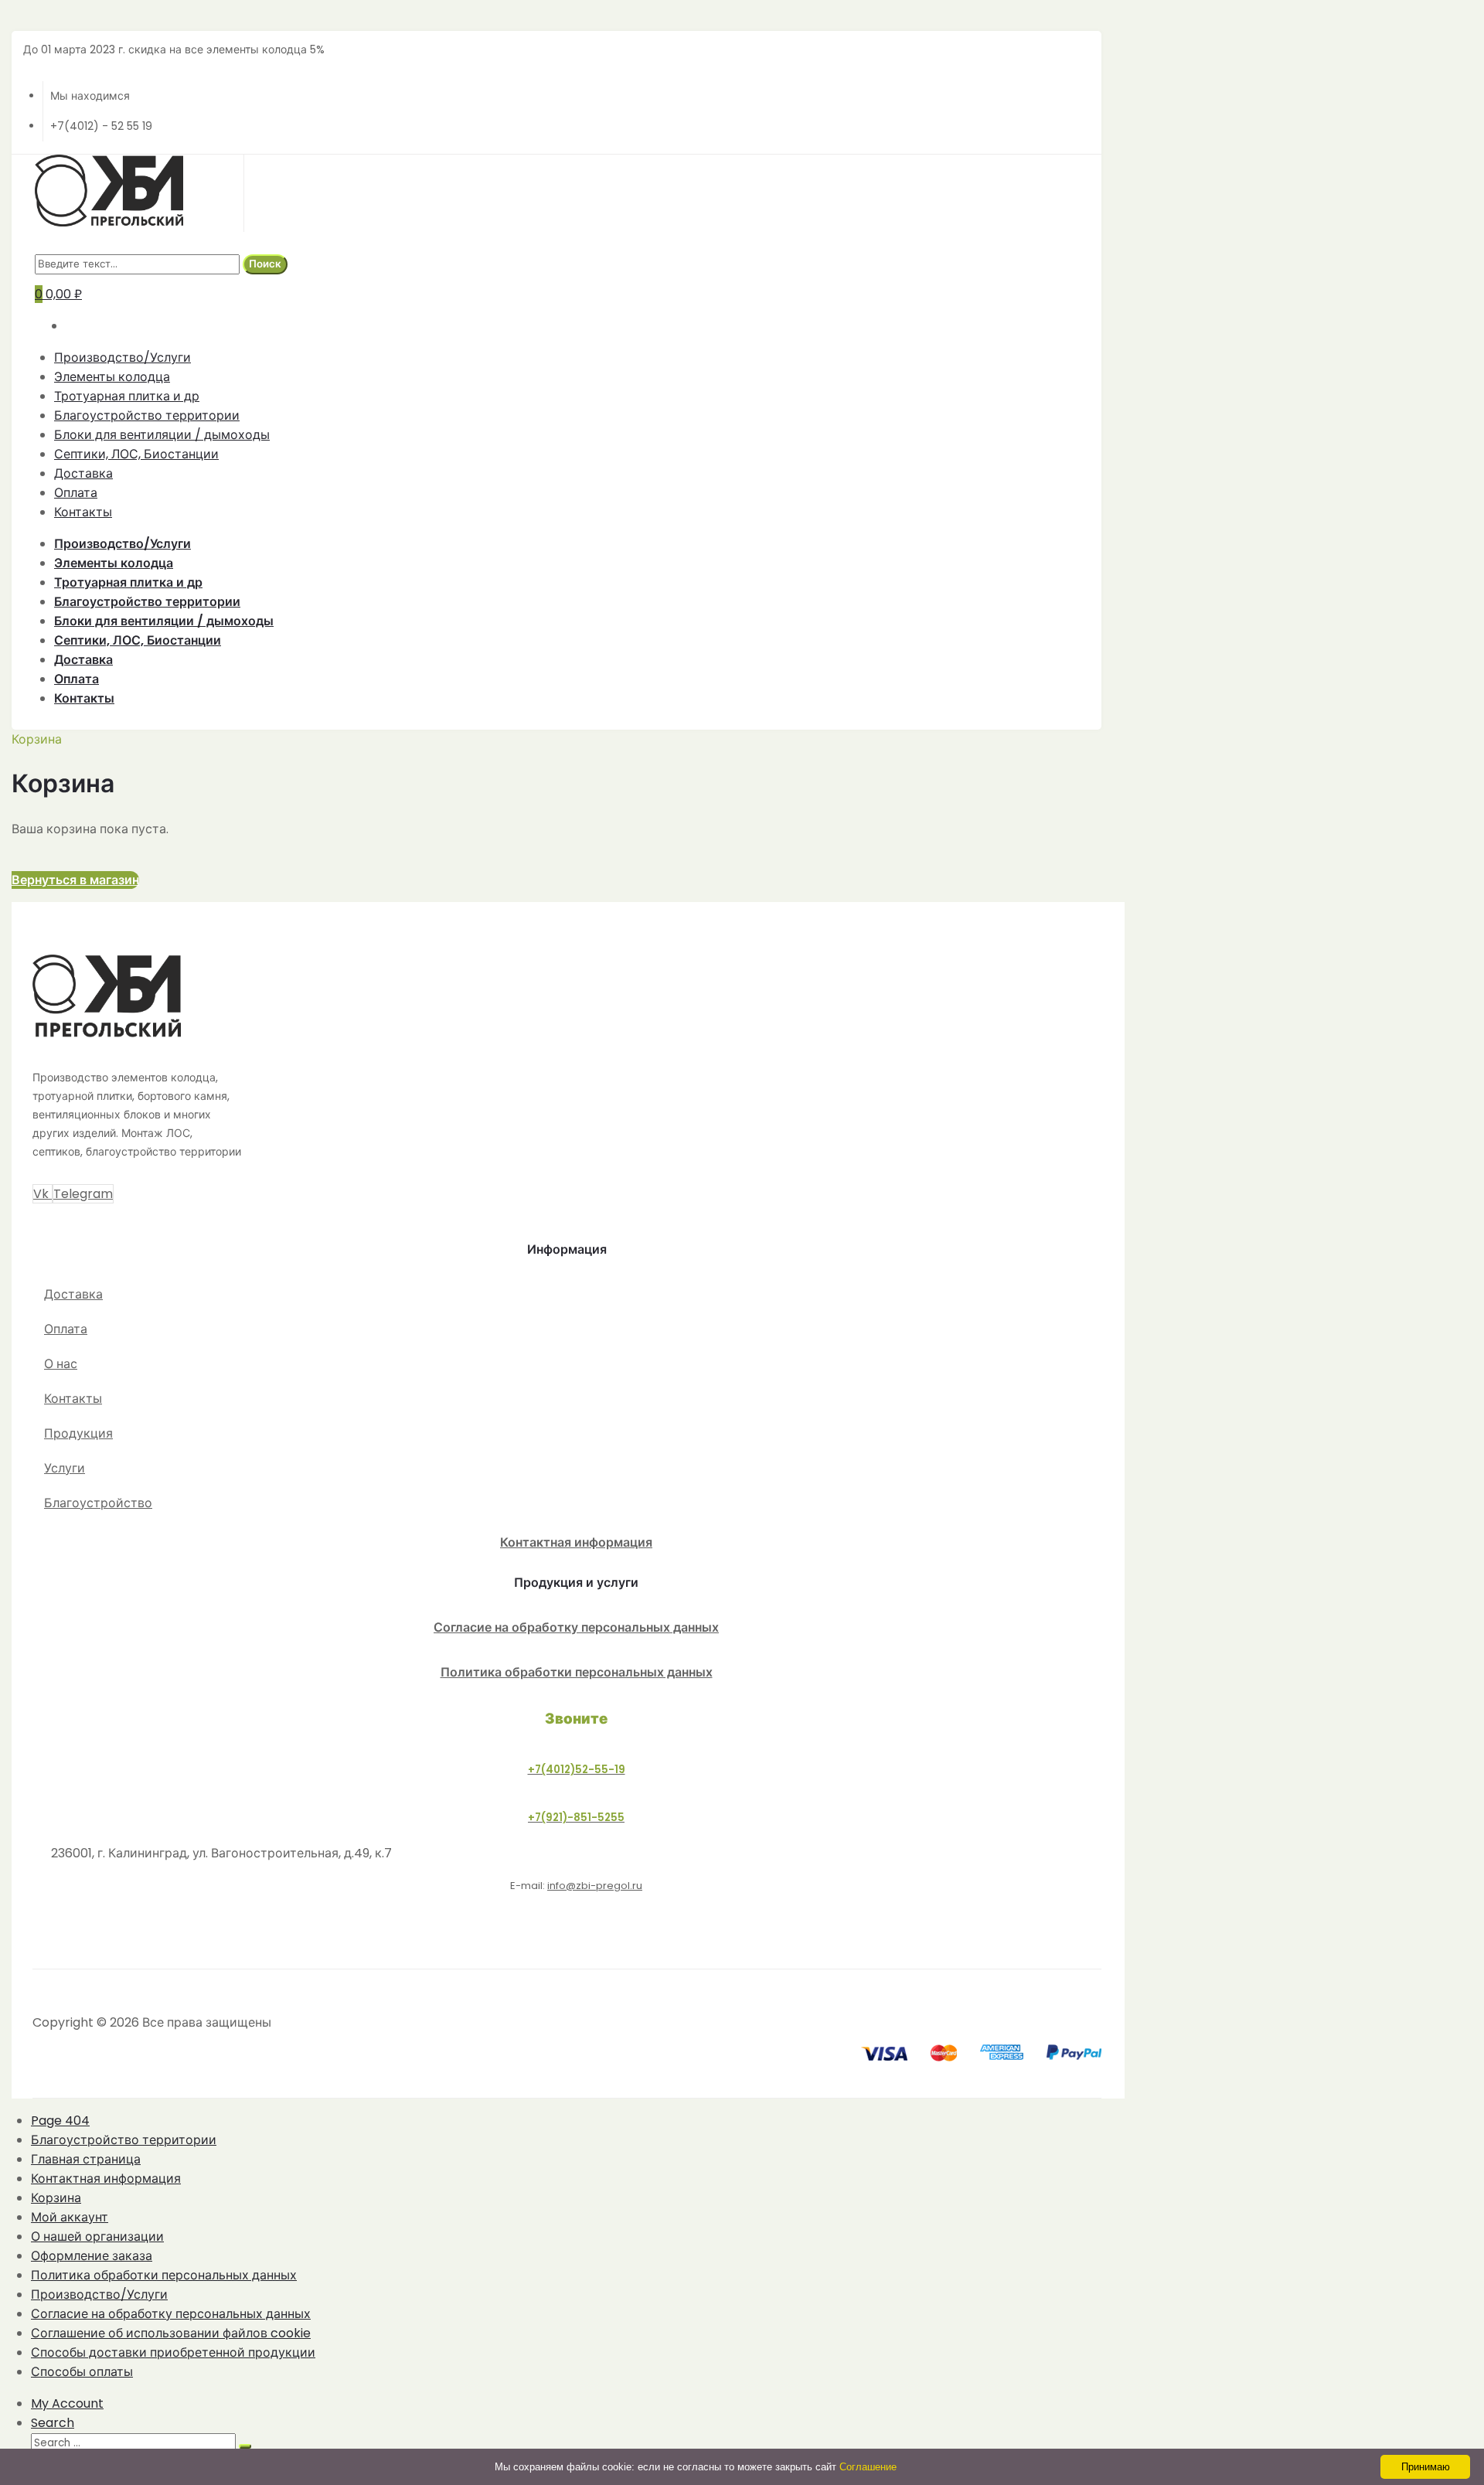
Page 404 (60, 2121)
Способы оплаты (82, 2372)
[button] (68, 1294)
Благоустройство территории (147, 415)
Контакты (83, 512)
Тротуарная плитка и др (127, 396)
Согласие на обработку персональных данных (576, 1627)
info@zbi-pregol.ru (595, 1886)
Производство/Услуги (123, 357)
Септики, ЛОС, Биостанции (136, 454)
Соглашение (868, 2467)
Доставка (83, 473)
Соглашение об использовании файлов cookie (171, 2333)
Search (53, 2423)
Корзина (56, 2198)
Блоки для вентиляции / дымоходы (162, 435)
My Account (67, 2403)
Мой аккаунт (70, 2217)
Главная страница (86, 2159)
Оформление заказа (92, 2256)
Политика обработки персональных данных (577, 1672)
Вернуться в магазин (75, 880)
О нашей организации (97, 2236)
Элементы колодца (112, 377)
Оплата (76, 493)
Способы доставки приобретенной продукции (173, 2352)
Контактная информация (576, 1542)
